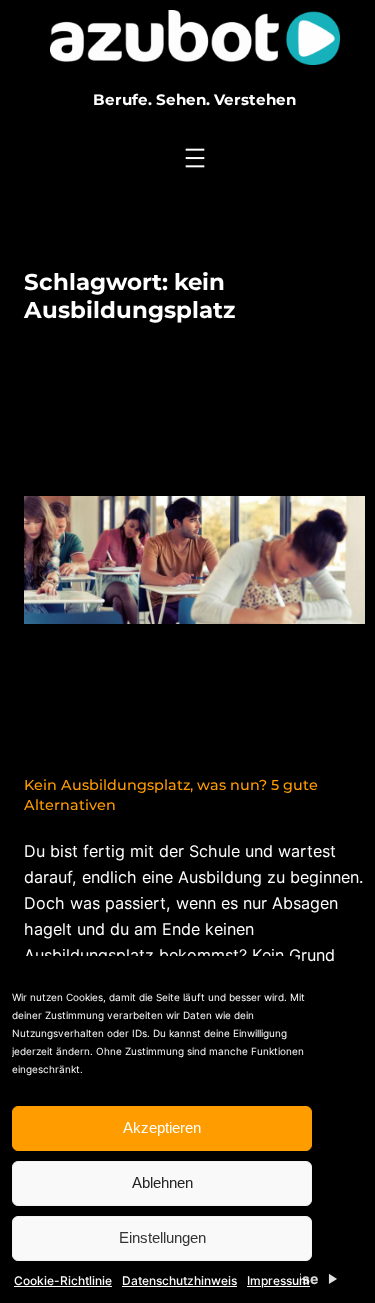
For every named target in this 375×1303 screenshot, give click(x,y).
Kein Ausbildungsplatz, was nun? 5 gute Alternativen (171, 795)
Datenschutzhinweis (179, 1280)
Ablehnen (162, 1182)
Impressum (278, 1280)
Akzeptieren (162, 1127)
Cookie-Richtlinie (63, 1280)
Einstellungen (162, 1237)
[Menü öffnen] (195, 158)
